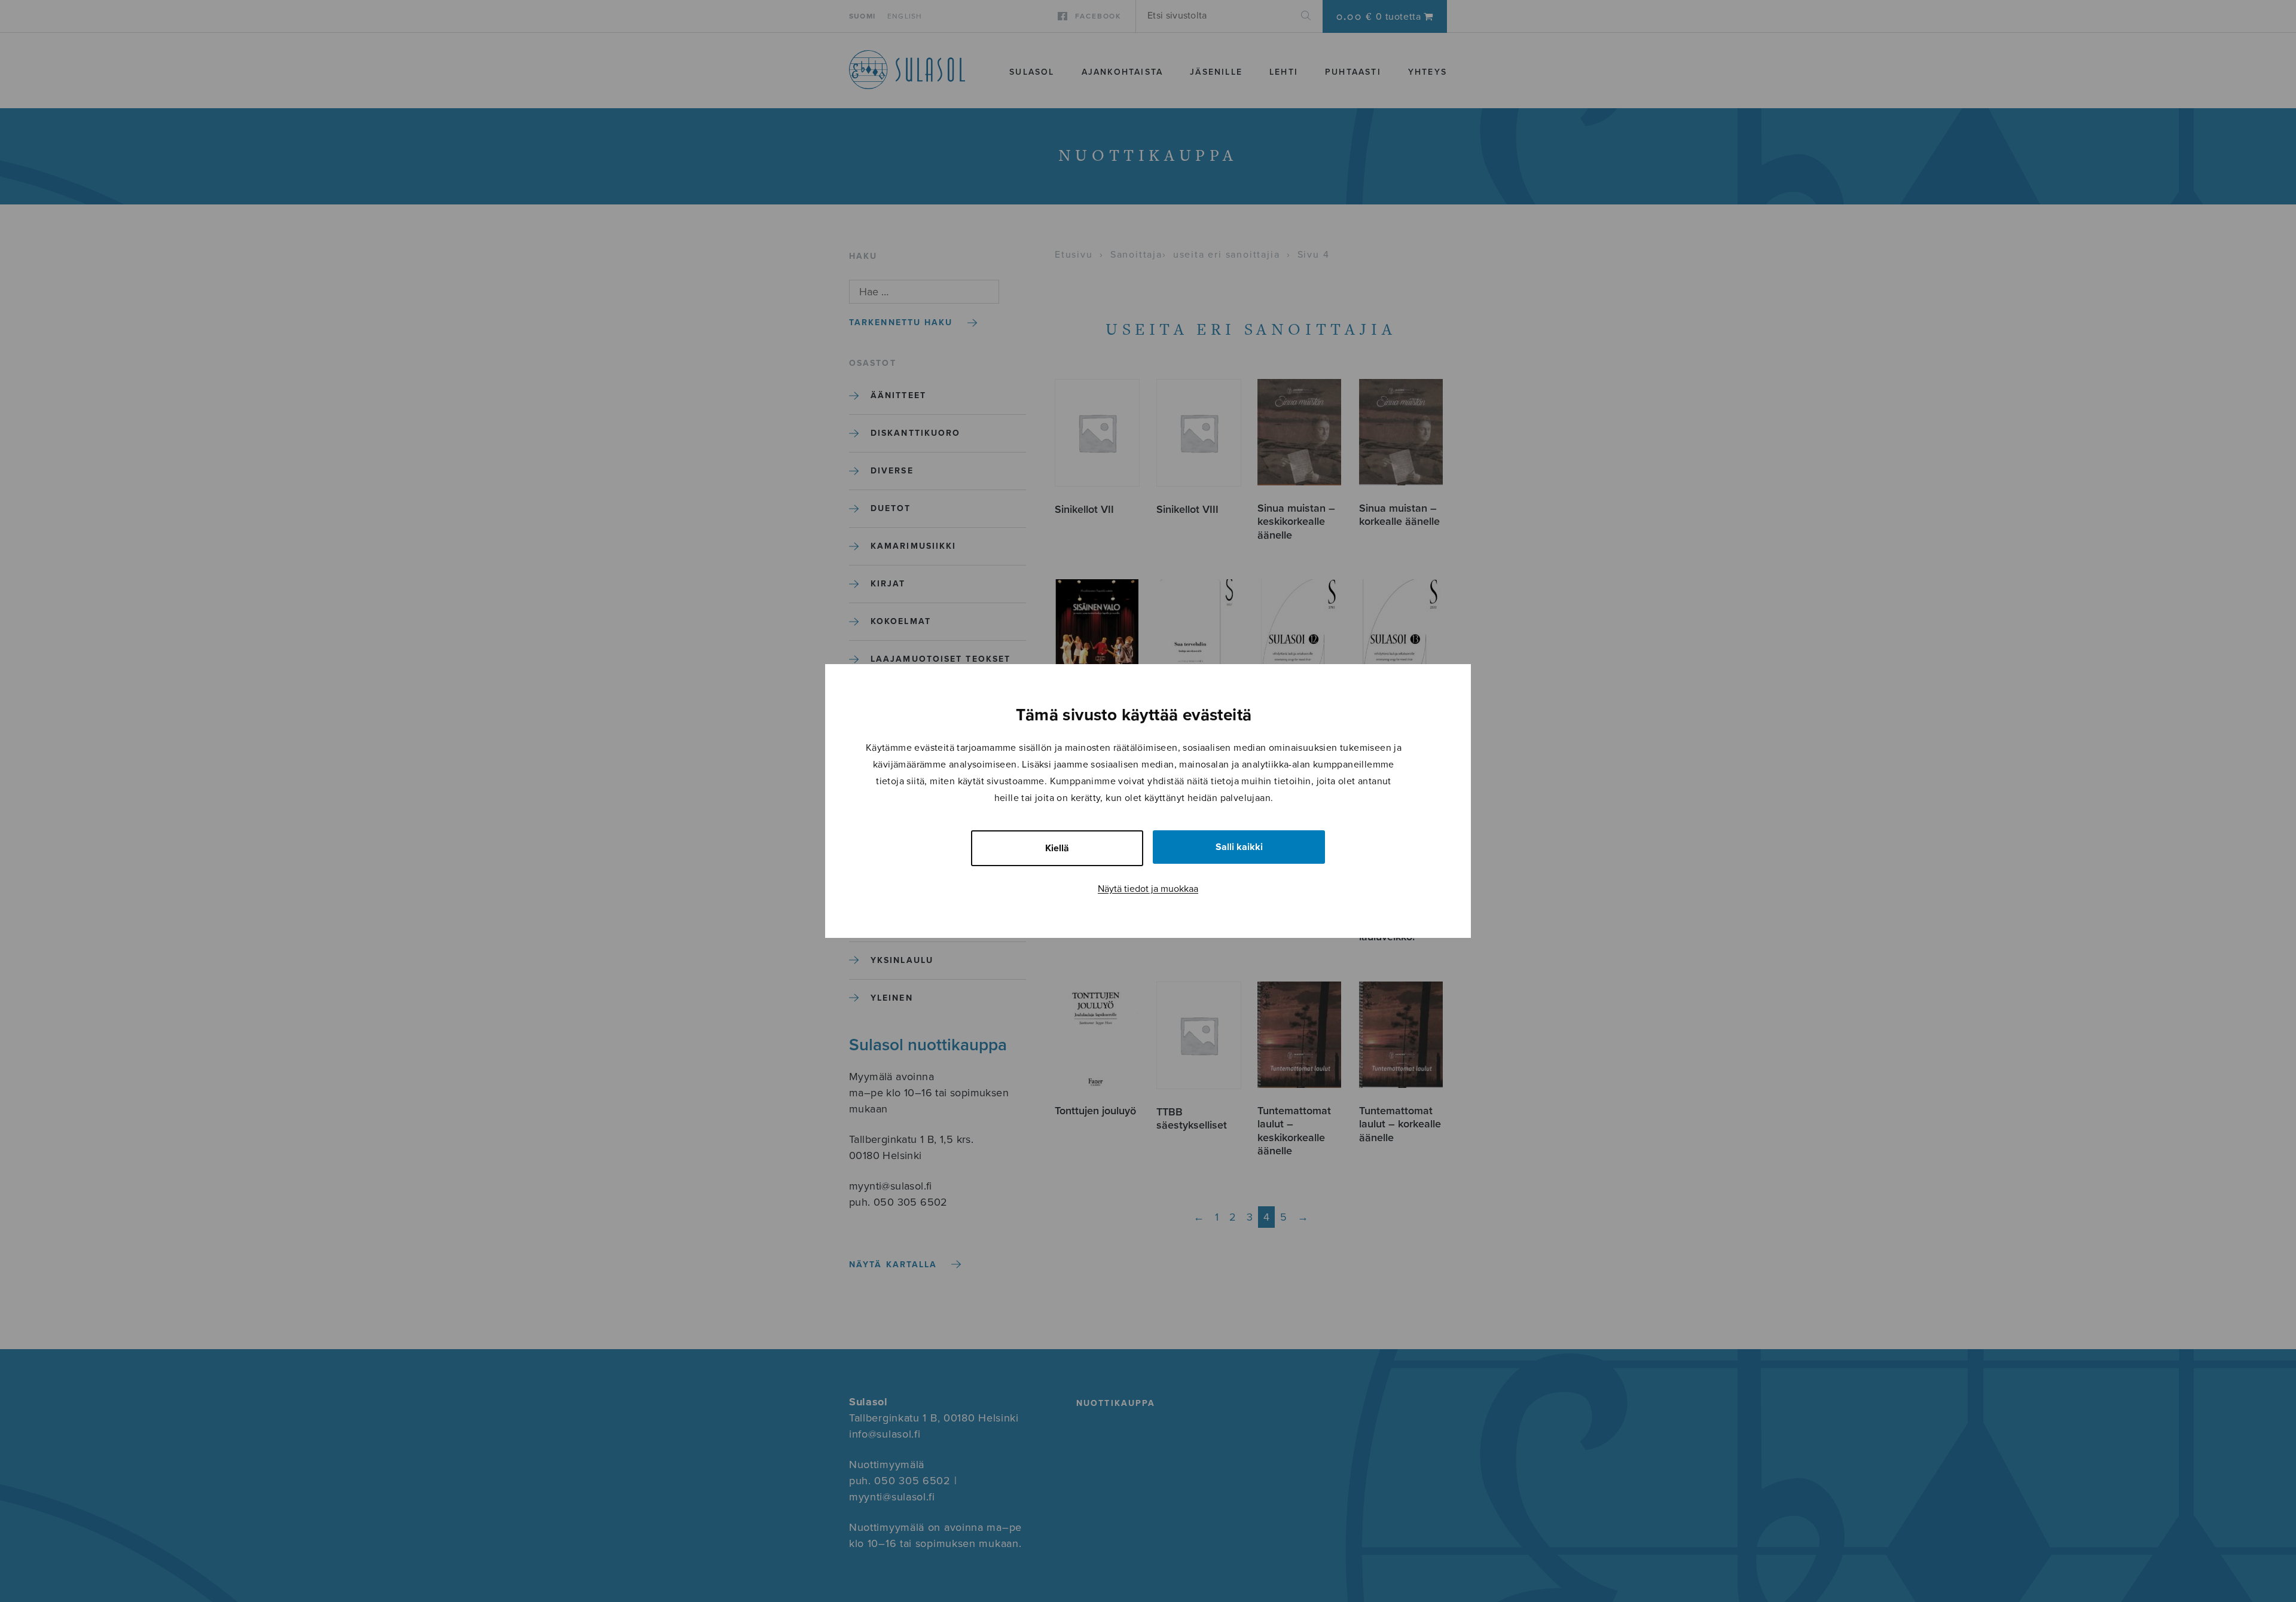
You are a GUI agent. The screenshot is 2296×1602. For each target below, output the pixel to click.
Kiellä (1057, 848)
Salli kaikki (1239, 847)
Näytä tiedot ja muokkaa (1148, 889)
